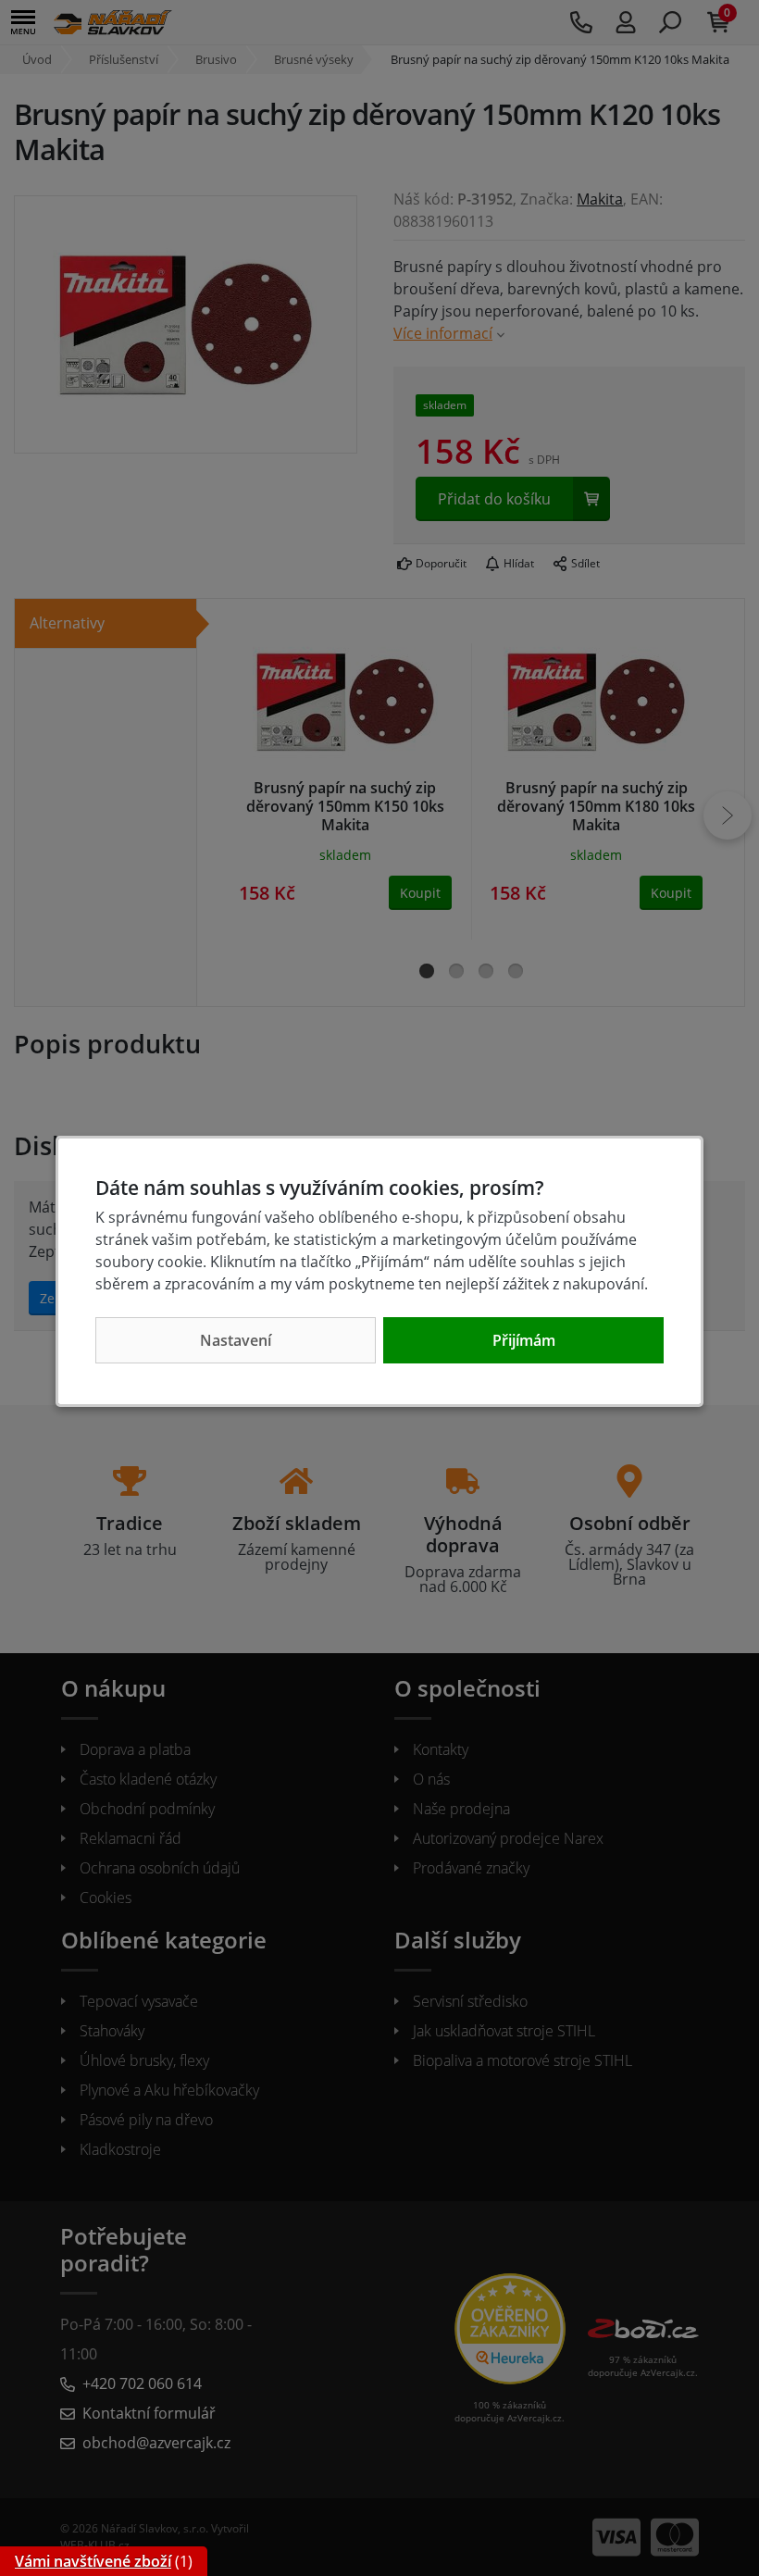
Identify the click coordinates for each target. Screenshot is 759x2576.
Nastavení (236, 1340)
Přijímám (524, 1340)
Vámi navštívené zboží (93, 2561)
